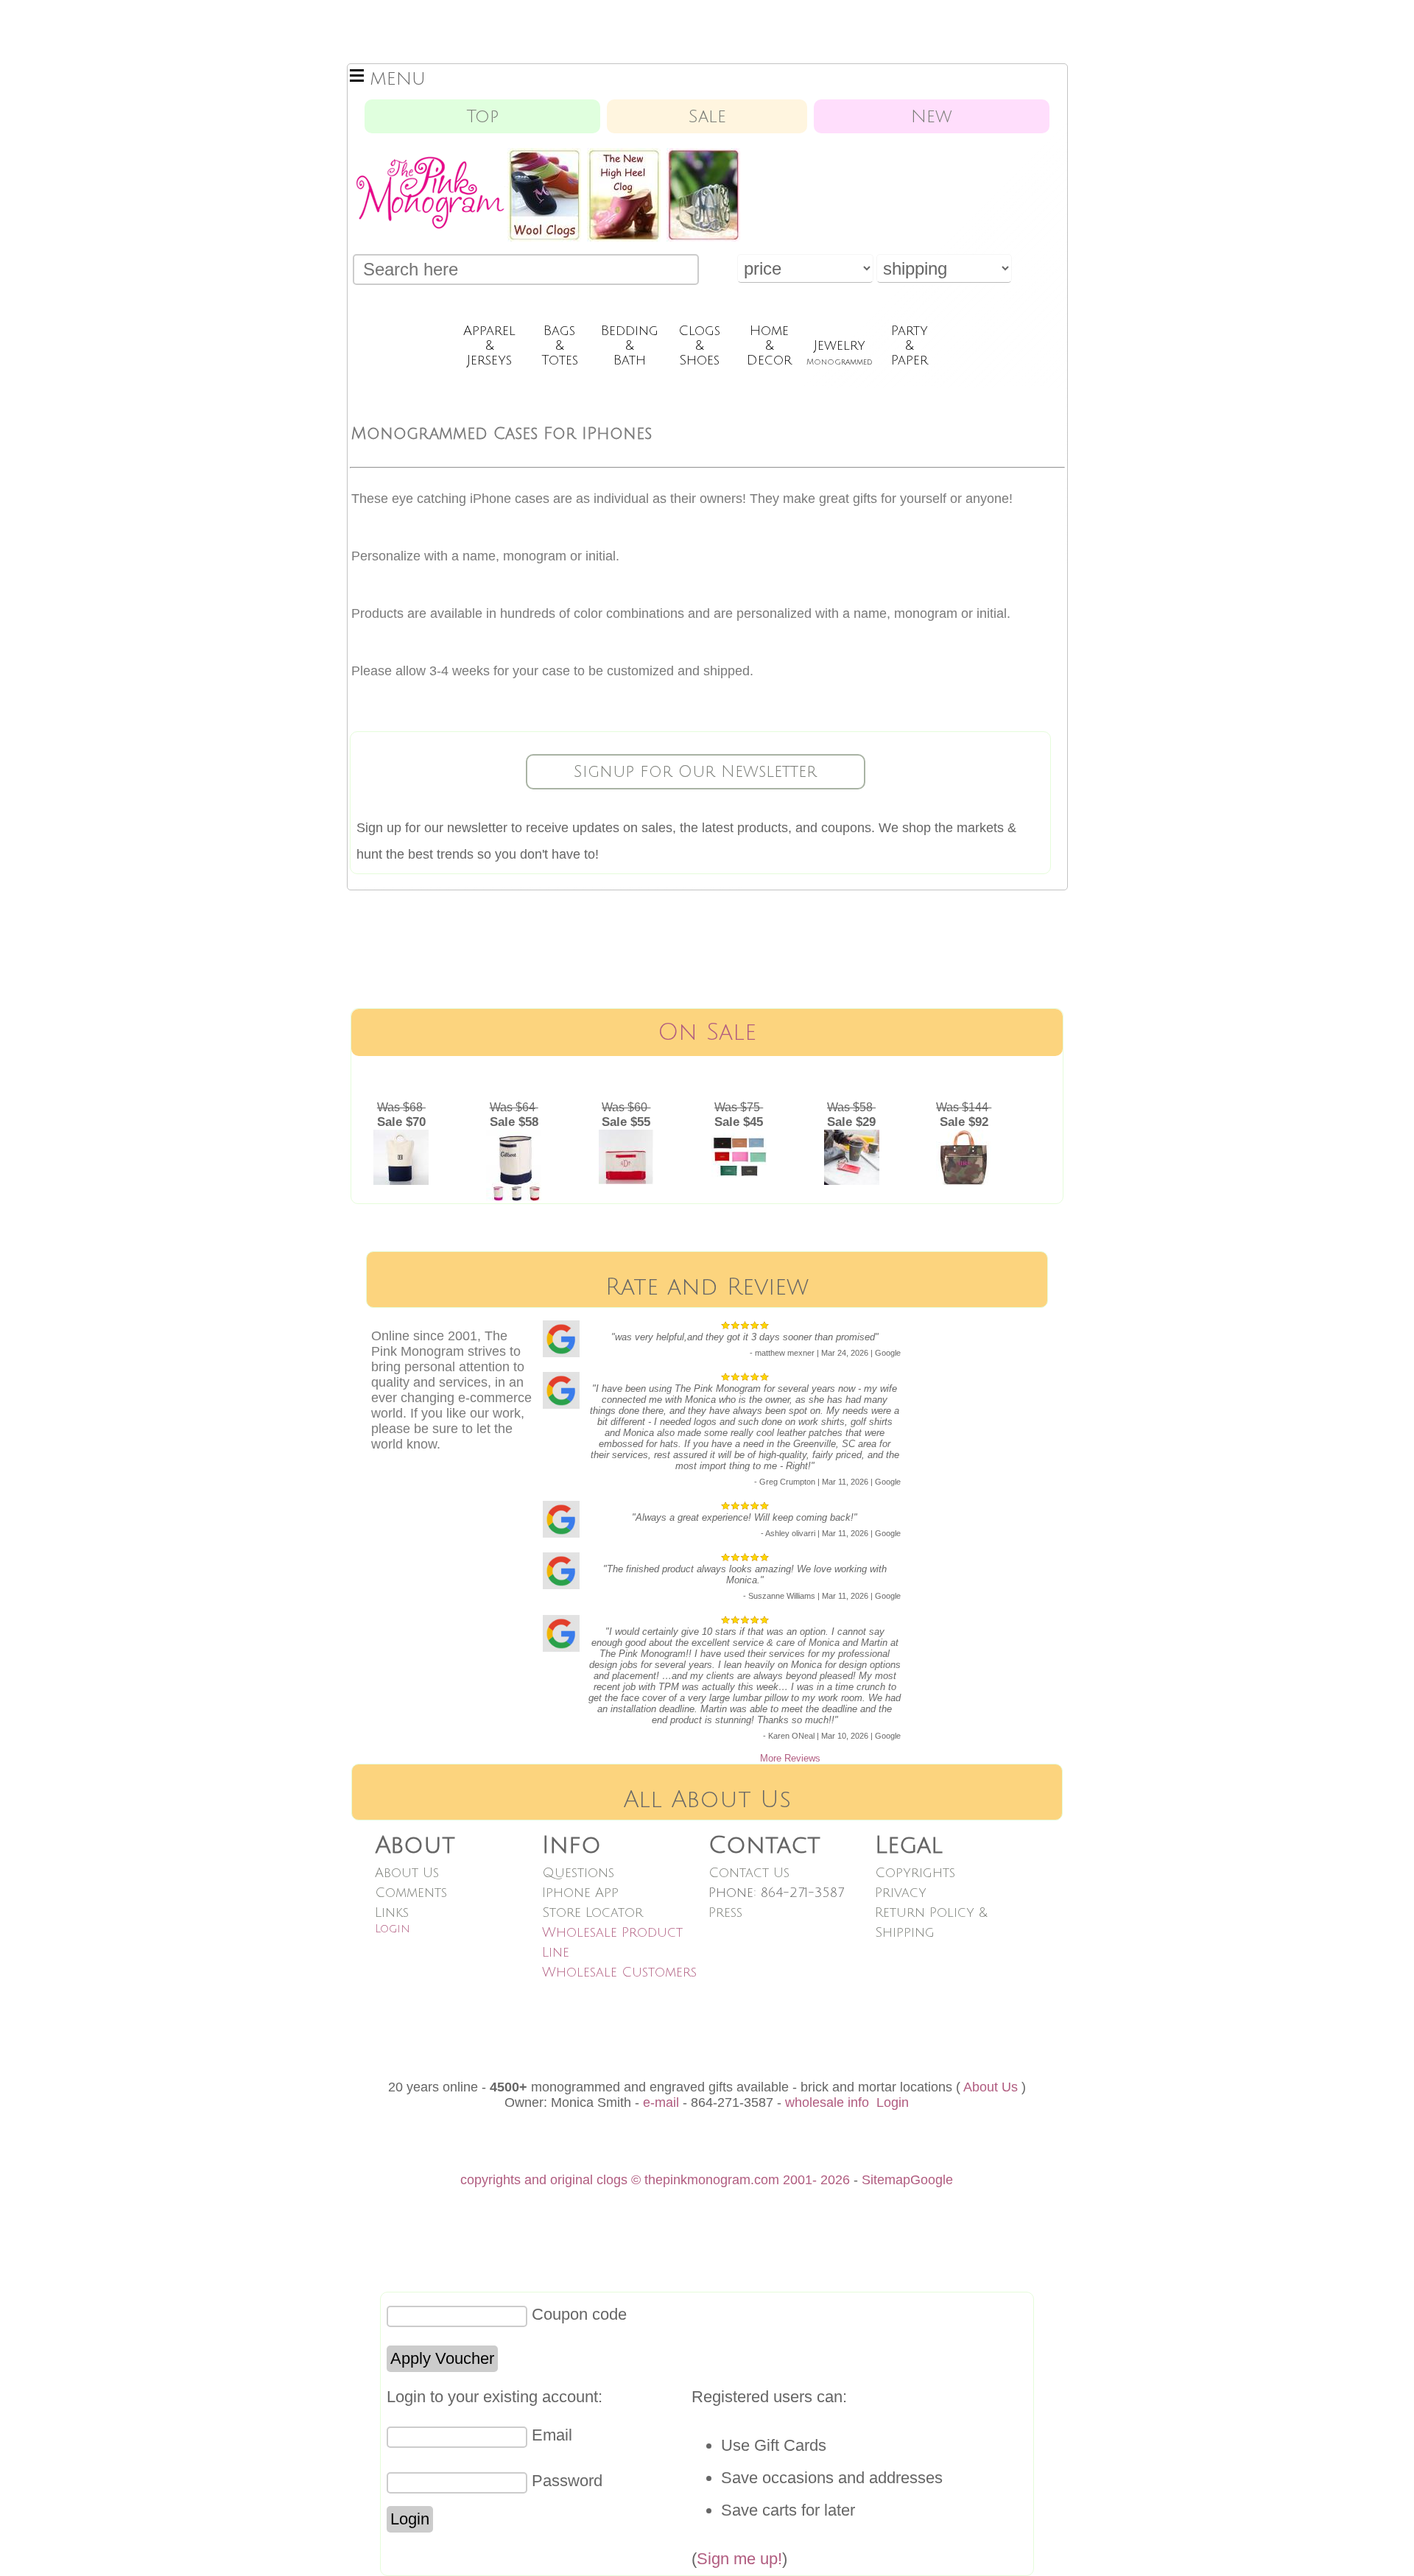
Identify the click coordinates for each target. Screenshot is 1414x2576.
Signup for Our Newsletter (695, 772)
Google (932, 2180)
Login (393, 1929)
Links (392, 1912)
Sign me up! (739, 2559)
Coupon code (579, 2314)
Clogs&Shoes (699, 345)
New (932, 116)
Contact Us (749, 1873)
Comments (411, 1893)
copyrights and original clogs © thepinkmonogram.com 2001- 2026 (655, 2180)
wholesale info (827, 2102)
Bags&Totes (560, 345)
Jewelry (840, 352)
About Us (407, 1873)
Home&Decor (769, 345)
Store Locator (592, 1912)
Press (725, 1912)
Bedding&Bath (630, 345)
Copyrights (915, 1873)
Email (552, 2435)
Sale (707, 116)
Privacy (901, 1893)
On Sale (707, 1032)
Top (482, 116)
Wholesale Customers (619, 1972)
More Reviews (790, 1758)
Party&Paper (910, 345)
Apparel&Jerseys (489, 345)
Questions (578, 1873)
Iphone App (580, 1893)
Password (567, 2481)
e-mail (661, 2102)
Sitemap (886, 2180)
